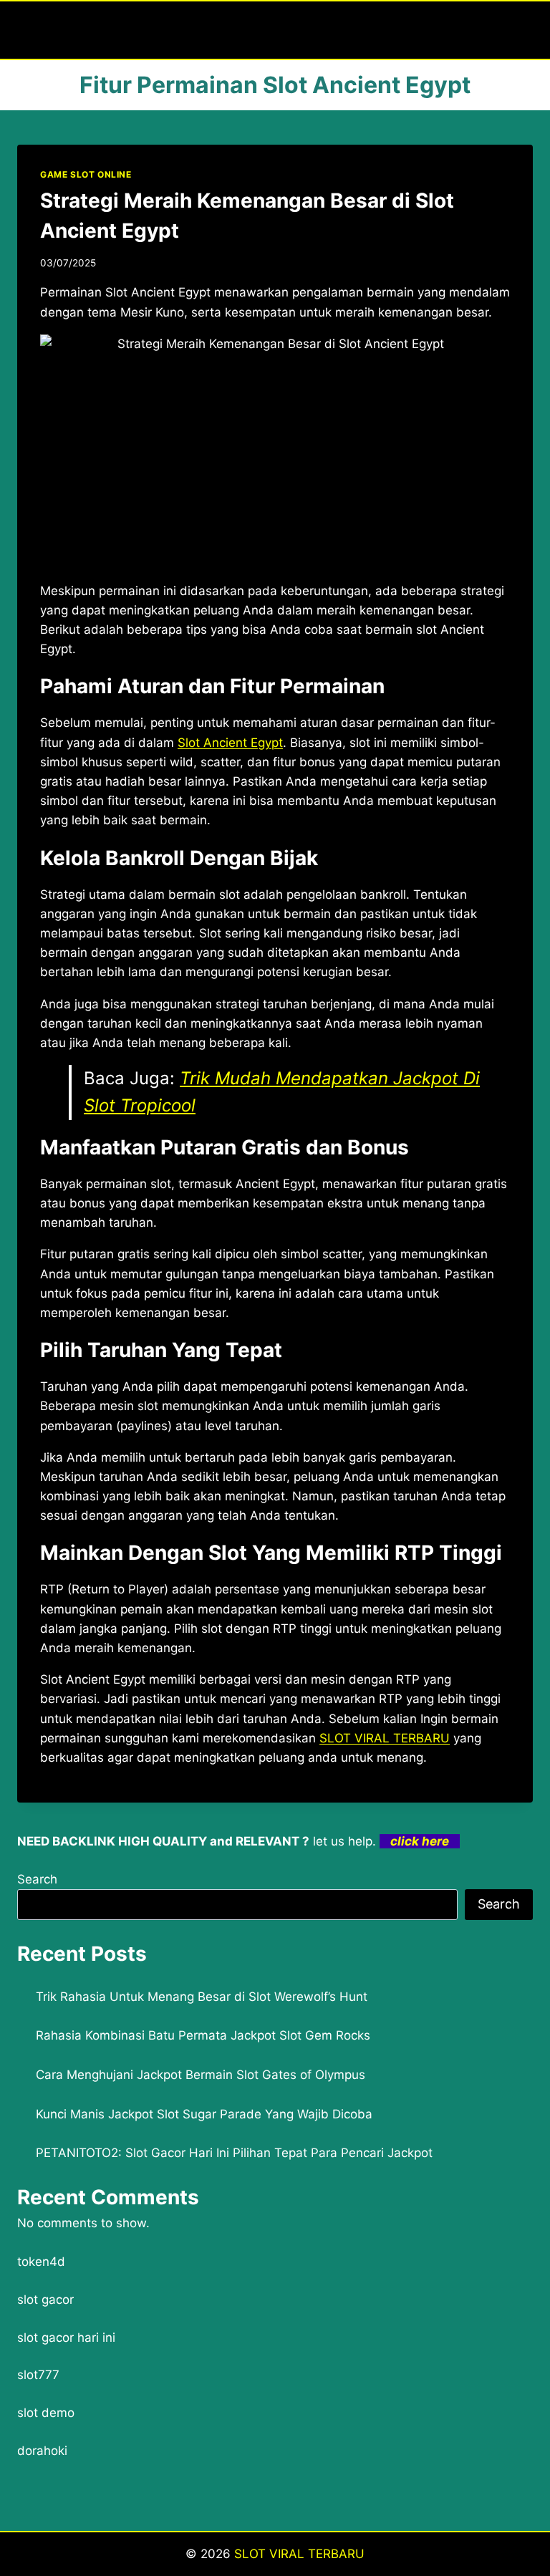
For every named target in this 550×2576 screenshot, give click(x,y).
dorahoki (42, 2451)
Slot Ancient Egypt (230, 743)
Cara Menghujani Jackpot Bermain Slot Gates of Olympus (201, 2075)
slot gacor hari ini (66, 2338)
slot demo (46, 2413)
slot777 (38, 2375)
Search (37, 1879)
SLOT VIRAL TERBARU (299, 2554)
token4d (41, 2262)
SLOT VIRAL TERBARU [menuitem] (385, 1738)
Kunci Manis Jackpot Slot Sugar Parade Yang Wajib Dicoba (204, 2114)
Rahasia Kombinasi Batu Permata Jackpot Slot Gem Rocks (203, 2035)
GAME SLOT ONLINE (86, 174)
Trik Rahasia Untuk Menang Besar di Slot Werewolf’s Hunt (202, 1997)
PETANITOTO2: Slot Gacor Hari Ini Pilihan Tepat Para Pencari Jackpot (234, 2153)
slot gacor (45, 2300)
